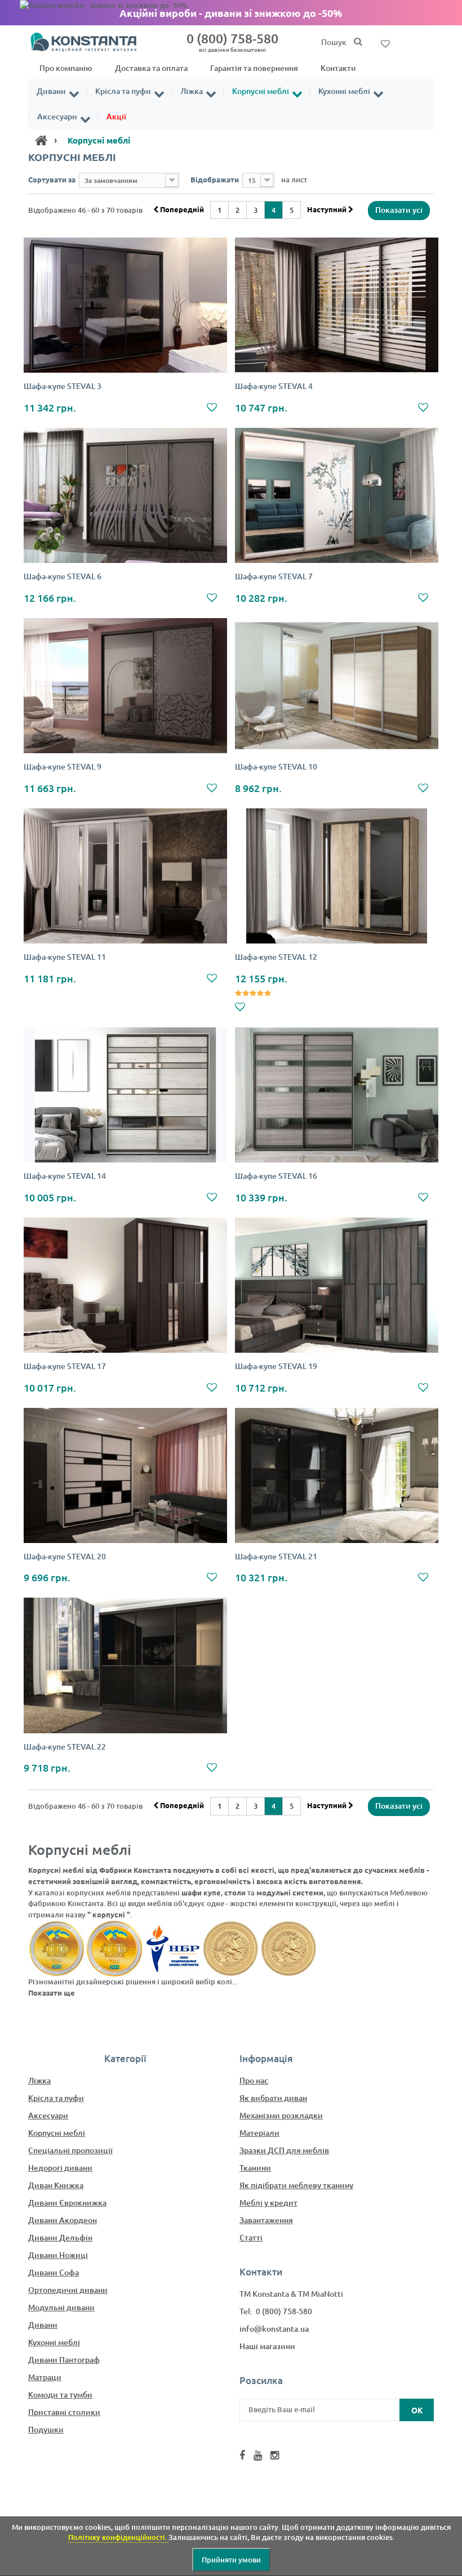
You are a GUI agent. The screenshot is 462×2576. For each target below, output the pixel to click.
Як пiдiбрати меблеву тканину (296, 2185)
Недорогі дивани (60, 2168)
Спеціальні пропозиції (70, 2150)
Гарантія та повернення (254, 68)
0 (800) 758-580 (232, 42)
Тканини (255, 2168)
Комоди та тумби (60, 2394)
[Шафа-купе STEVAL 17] (125, 1285)
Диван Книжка (56, 2185)
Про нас (254, 2080)
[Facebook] (242, 2455)
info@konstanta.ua (274, 2329)
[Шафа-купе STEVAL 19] (337, 1285)
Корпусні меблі (261, 91)
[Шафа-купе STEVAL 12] (337, 876)
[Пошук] (358, 42)
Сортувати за (52, 179)
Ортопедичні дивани (68, 2290)
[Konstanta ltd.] (90, 41)
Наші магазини (267, 2346)
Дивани (51, 91)
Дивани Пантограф (64, 2360)
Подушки (46, 2429)
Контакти (338, 68)
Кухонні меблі (344, 91)
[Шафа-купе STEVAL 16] (337, 1095)
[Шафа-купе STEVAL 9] (125, 686)
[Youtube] (258, 2455)
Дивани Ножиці (58, 2255)
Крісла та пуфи (123, 91)
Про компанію (66, 68)
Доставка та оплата (151, 68)
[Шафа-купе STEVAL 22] (125, 1665)
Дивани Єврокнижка (67, 2202)
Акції (116, 117)
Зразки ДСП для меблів (284, 2150)
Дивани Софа (54, 2272)
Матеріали (259, 2133)
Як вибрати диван (273, 2098)
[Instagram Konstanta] (275, 2455)
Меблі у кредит (268, 2202)
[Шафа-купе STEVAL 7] (337, 496)
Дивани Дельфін (60, 2237)
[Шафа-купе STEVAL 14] (125, 1095)
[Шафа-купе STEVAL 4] (337, 305)
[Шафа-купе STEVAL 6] (125, 496)
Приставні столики (64, 2412)
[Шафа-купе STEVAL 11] (125, 876)
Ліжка (192, 91)
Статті (251, 2237)
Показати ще (52, 1993)
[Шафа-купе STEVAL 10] (337, 686)
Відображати (215, 179)
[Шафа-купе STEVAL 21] (337, 1476)
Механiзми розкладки (281, 2115)
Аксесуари (57, 117)
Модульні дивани (61, 2307)
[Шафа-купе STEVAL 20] (125, 1476)
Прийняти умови (231, 2560)
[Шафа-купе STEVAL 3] (125, 305)
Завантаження (266, 2220)
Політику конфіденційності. (118, 2537)
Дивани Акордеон (63, 2220)
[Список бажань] (385, 43)
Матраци (45, 2377)
